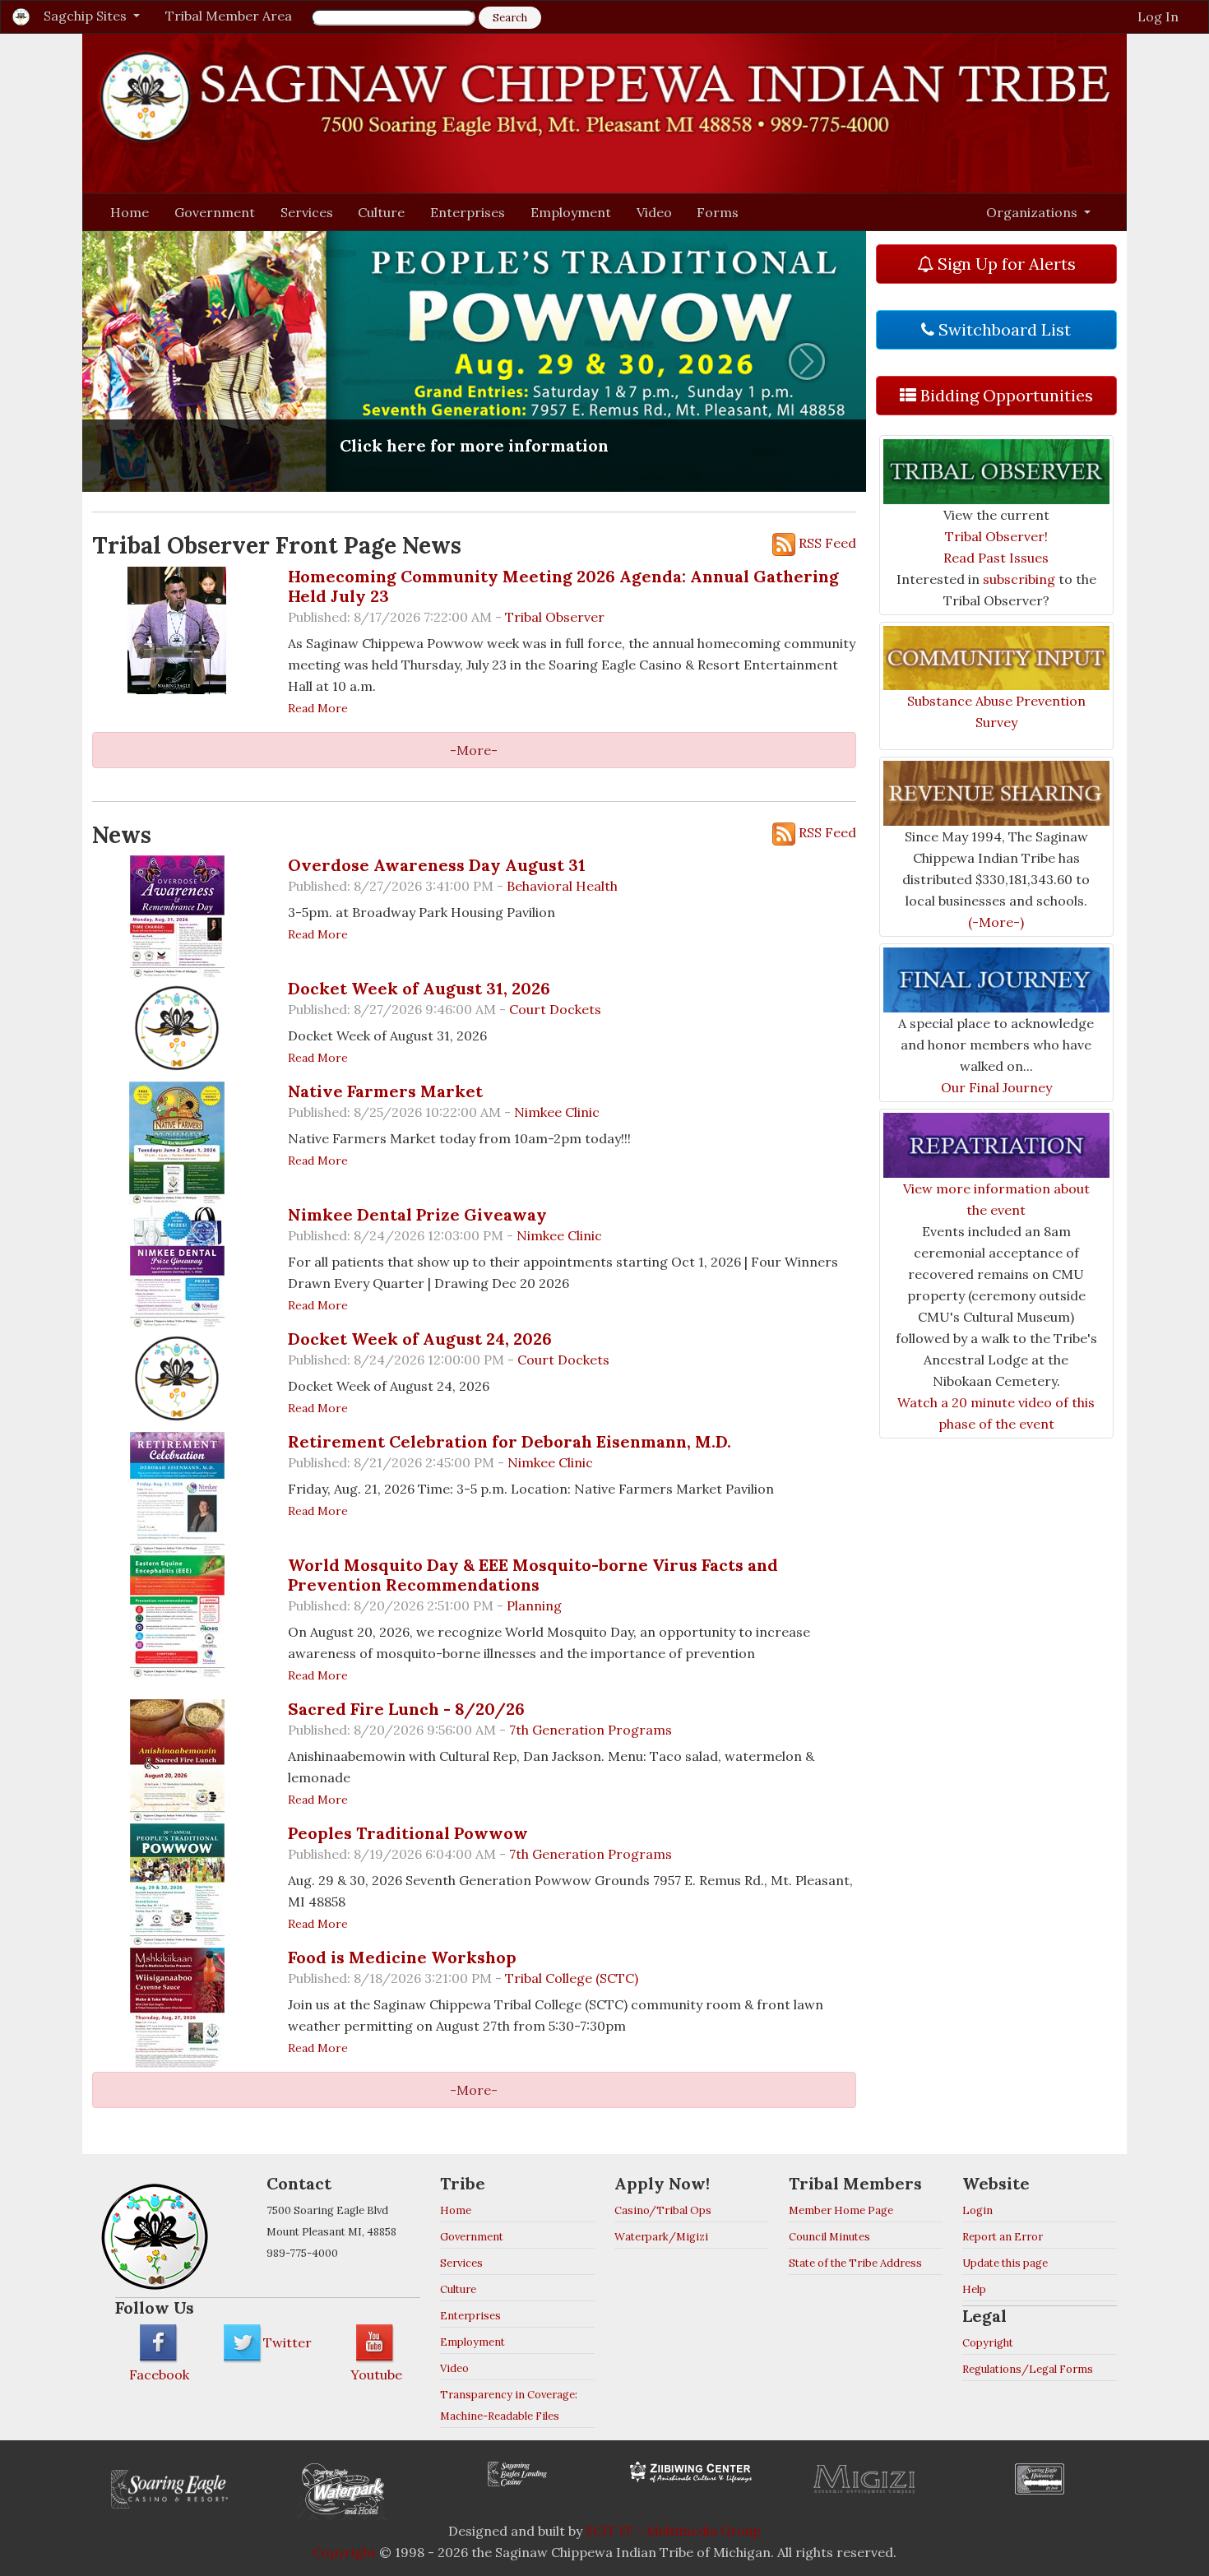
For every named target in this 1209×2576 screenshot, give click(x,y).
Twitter (287, 2342)
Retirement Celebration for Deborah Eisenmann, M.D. (510, 1441)
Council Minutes (829, 2237)
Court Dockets (555, 1009)
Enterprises (468, 212)
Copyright (988, 2343)
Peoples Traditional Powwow (408, 1833)
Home (130, 212)
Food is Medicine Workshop (402, 1957)
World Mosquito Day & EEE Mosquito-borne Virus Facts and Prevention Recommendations (533, 1575)
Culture (381, 212)
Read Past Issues (996, 558)
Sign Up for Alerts (1005, 264)
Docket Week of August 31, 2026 (419, 988)
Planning (534, 1605)
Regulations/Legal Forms (1028, 2369)
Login (977, 2210)
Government (215, 212)
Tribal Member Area (229, 16)
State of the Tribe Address (855, 2263)
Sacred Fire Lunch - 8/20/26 (406, 1709)
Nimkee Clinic (557, 1112)
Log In (1158, 16)
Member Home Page (841, 2210)
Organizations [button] (1033, 212)
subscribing (1019, 579)
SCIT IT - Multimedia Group (673, 2531)
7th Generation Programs (591, 1730)
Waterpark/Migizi (661, 2237)
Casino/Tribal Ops (663, 2210)
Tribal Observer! (996, 536)
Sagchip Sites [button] (87, 16)
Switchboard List (1003, 329)
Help (974, 2289)
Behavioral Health (562, 886)
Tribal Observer (555, 617)
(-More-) (996, 922)
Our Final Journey (996, 1087)
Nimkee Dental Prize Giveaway (417, 1214)
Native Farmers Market (385, 1091)
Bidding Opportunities (1005, 395)
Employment (571, 212)
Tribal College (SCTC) (572, 1978)
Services (307, 212)
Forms (718, 212)
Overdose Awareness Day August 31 (437, 865)
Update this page (1005, 2263)
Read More (318, 708)
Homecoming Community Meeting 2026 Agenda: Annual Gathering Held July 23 (563, 586)
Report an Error (1003, 2237)
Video (654, 212)
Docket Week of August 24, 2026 (420, 1339)
